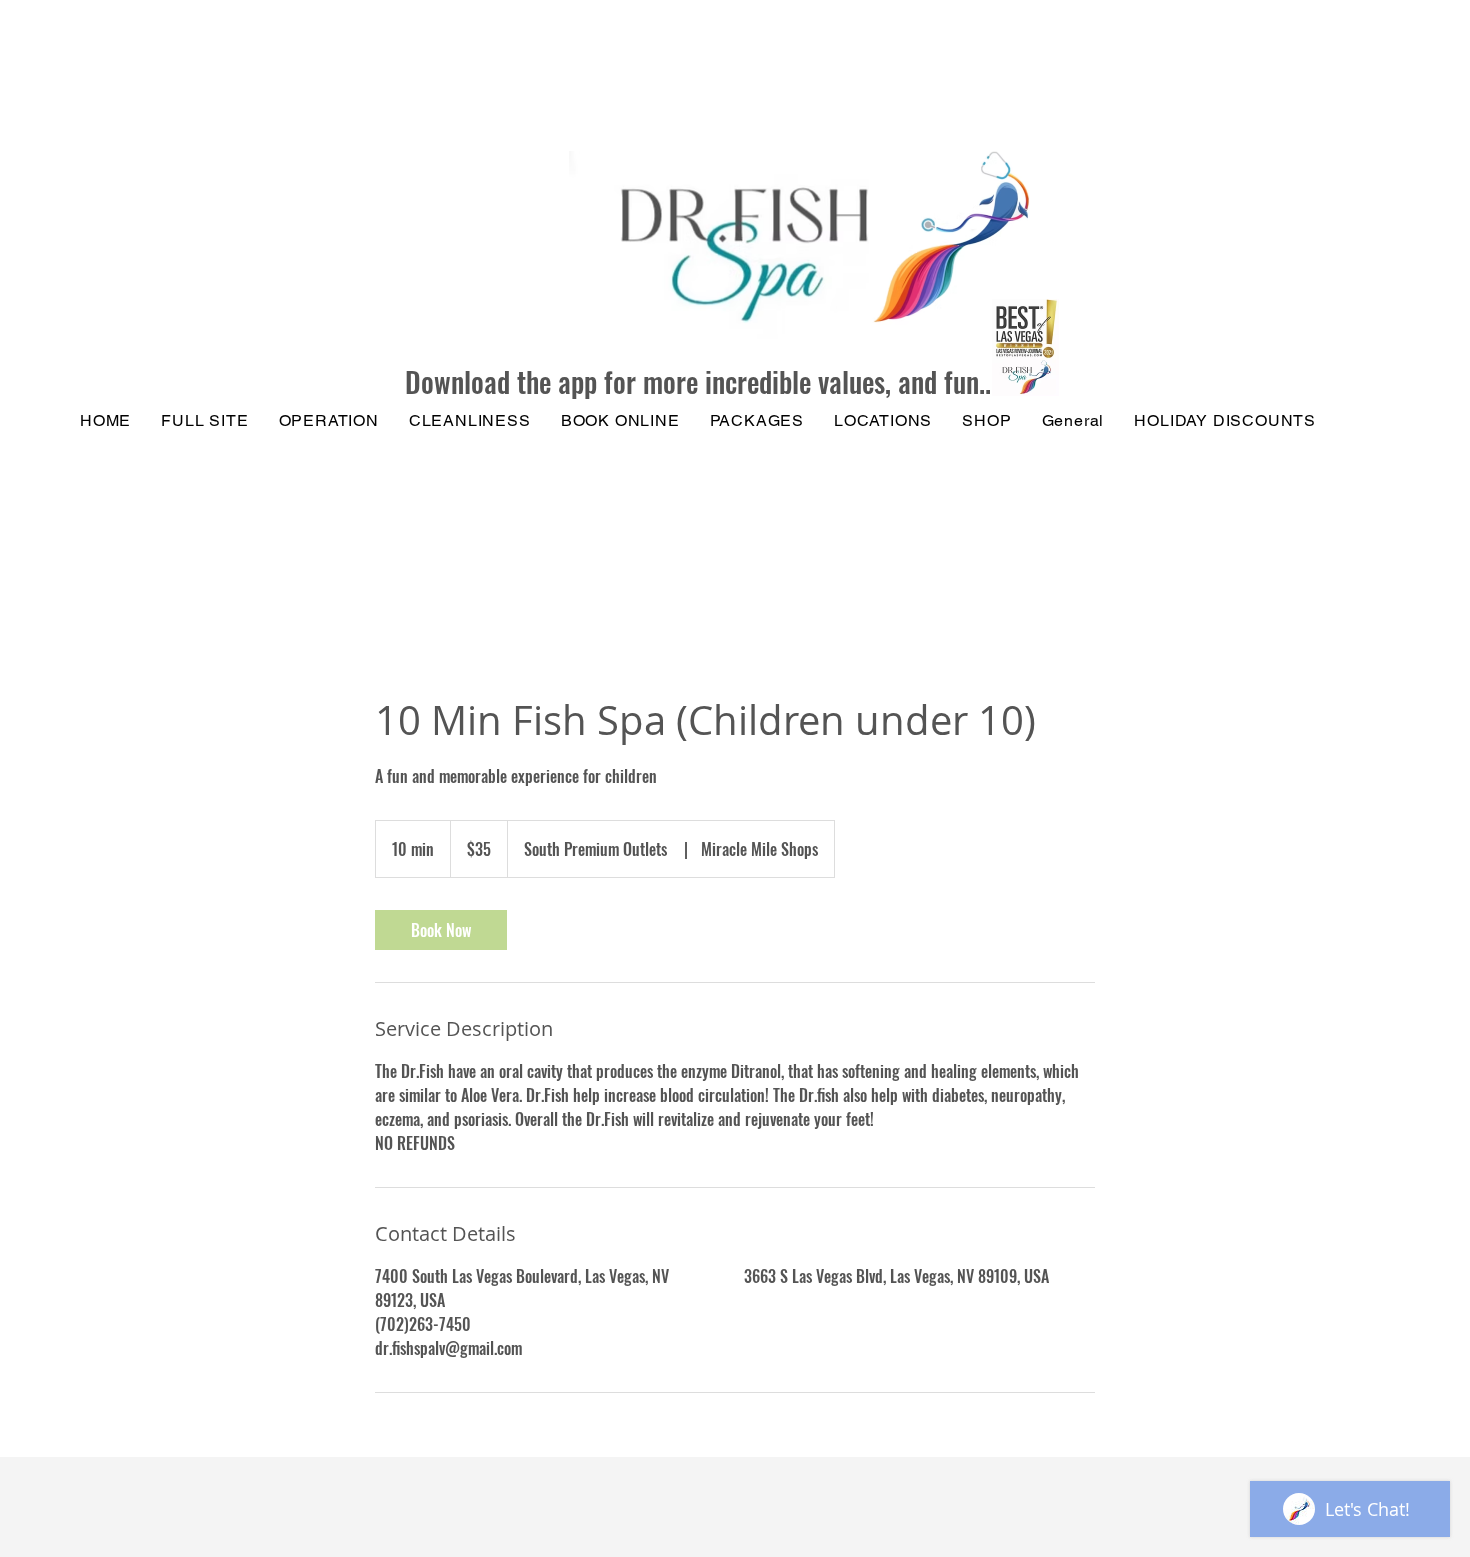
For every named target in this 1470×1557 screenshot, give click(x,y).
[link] (441, 930)
